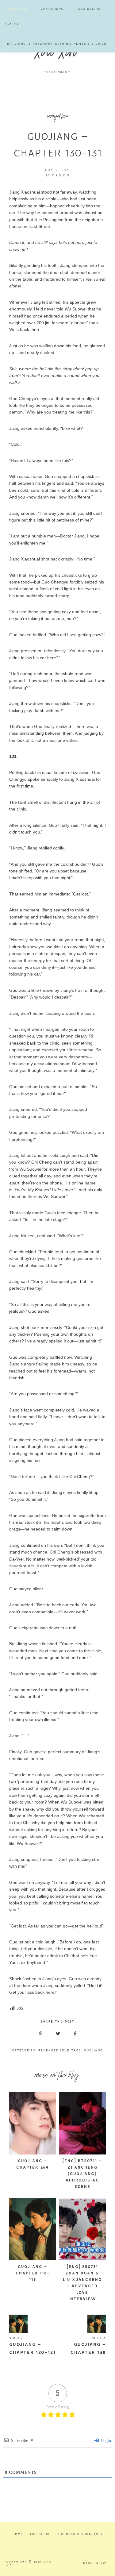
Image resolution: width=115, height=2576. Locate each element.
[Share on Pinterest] (41, 2034)
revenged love (57, 117)
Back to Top (96, 2563)
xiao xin (57, 54)
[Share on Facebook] (75, 2034)
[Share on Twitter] (58, 2034)
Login (105, 2441)
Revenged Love (54, 2050)
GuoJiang (94, 2050)
